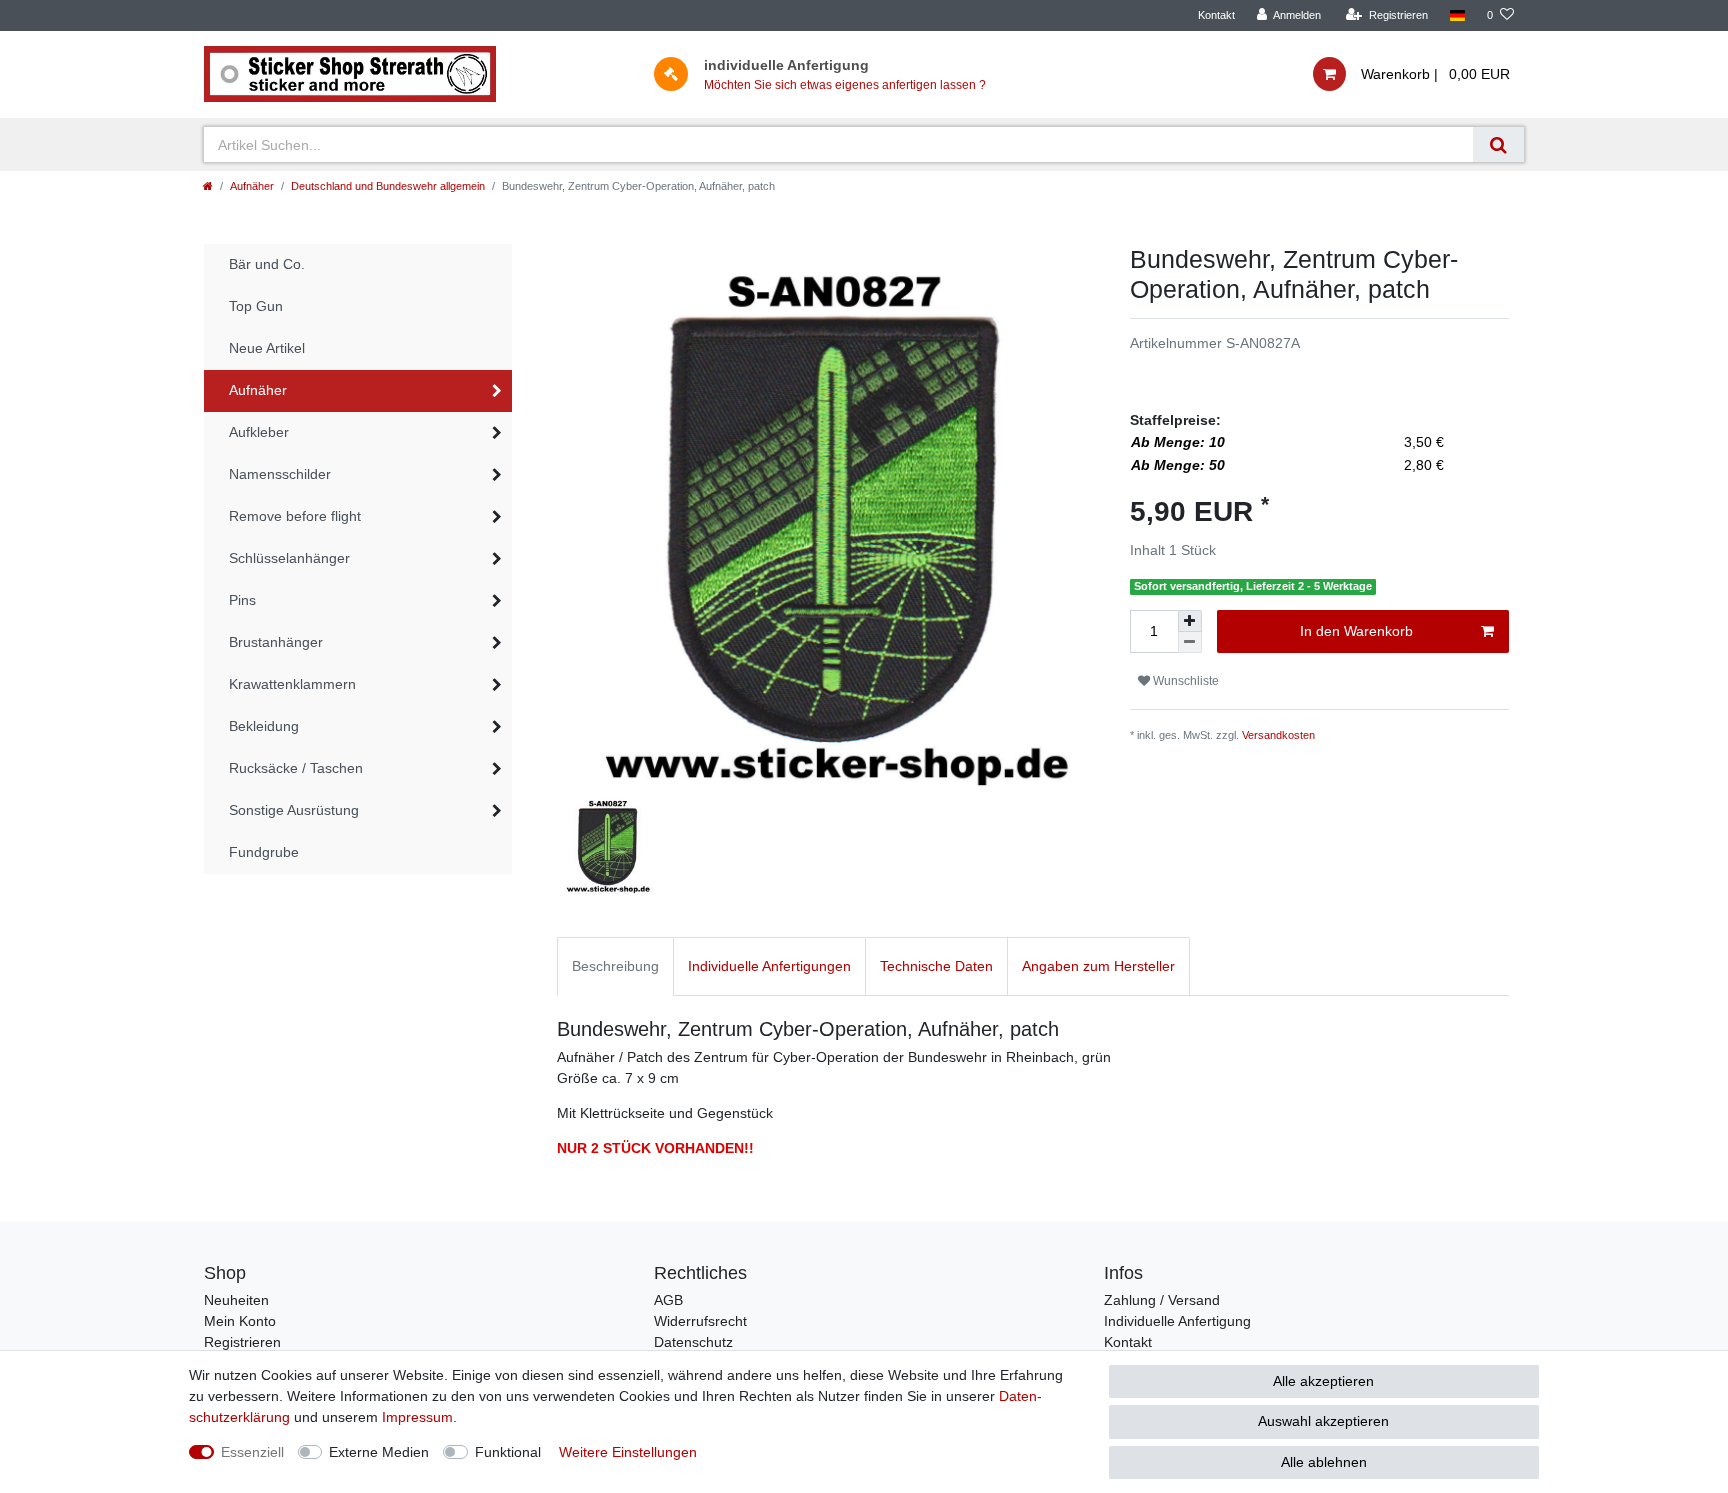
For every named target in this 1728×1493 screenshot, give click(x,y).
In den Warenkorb (1356, 631)
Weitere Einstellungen (628, 1452)
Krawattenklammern (292, 684)
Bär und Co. (267, 264)
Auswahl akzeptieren (1323, 1421)
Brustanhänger (276, 642)
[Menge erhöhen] (1190, 621)
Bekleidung (264, 726)
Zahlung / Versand (1162, 1300)
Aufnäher (252, 186)
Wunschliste (1184, 681)
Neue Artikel (267, 348)
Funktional (508, 1452)
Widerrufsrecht (700, 1321)
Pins (242, 600)
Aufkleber (259, 432)
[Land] (1457, 15)
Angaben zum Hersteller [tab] (1098, 966)
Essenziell (252, 1452)
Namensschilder (280, 474)
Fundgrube (264, 852)
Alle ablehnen (1324, 1462)
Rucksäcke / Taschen (296, 768)
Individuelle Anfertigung (1177, 1321)
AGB (668, 1300)
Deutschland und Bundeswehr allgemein (388, 186)
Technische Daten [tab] (936, 966)
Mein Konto (240, 1321)
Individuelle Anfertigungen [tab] (769, 966)
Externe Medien (379, 1452)
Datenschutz (693, 1342)
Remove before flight (295, 516)
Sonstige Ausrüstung (294, 810)
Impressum (417, 1417)
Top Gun (256, 306)
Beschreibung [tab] (615, 966)
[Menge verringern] (1190, 642)
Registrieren (242, 1342)
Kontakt (1216, 15)
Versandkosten (1278, 735)
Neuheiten (236, 1300)
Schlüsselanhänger (289, 558)
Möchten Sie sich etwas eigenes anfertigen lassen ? (845, 85)
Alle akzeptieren (1323, 1381)
